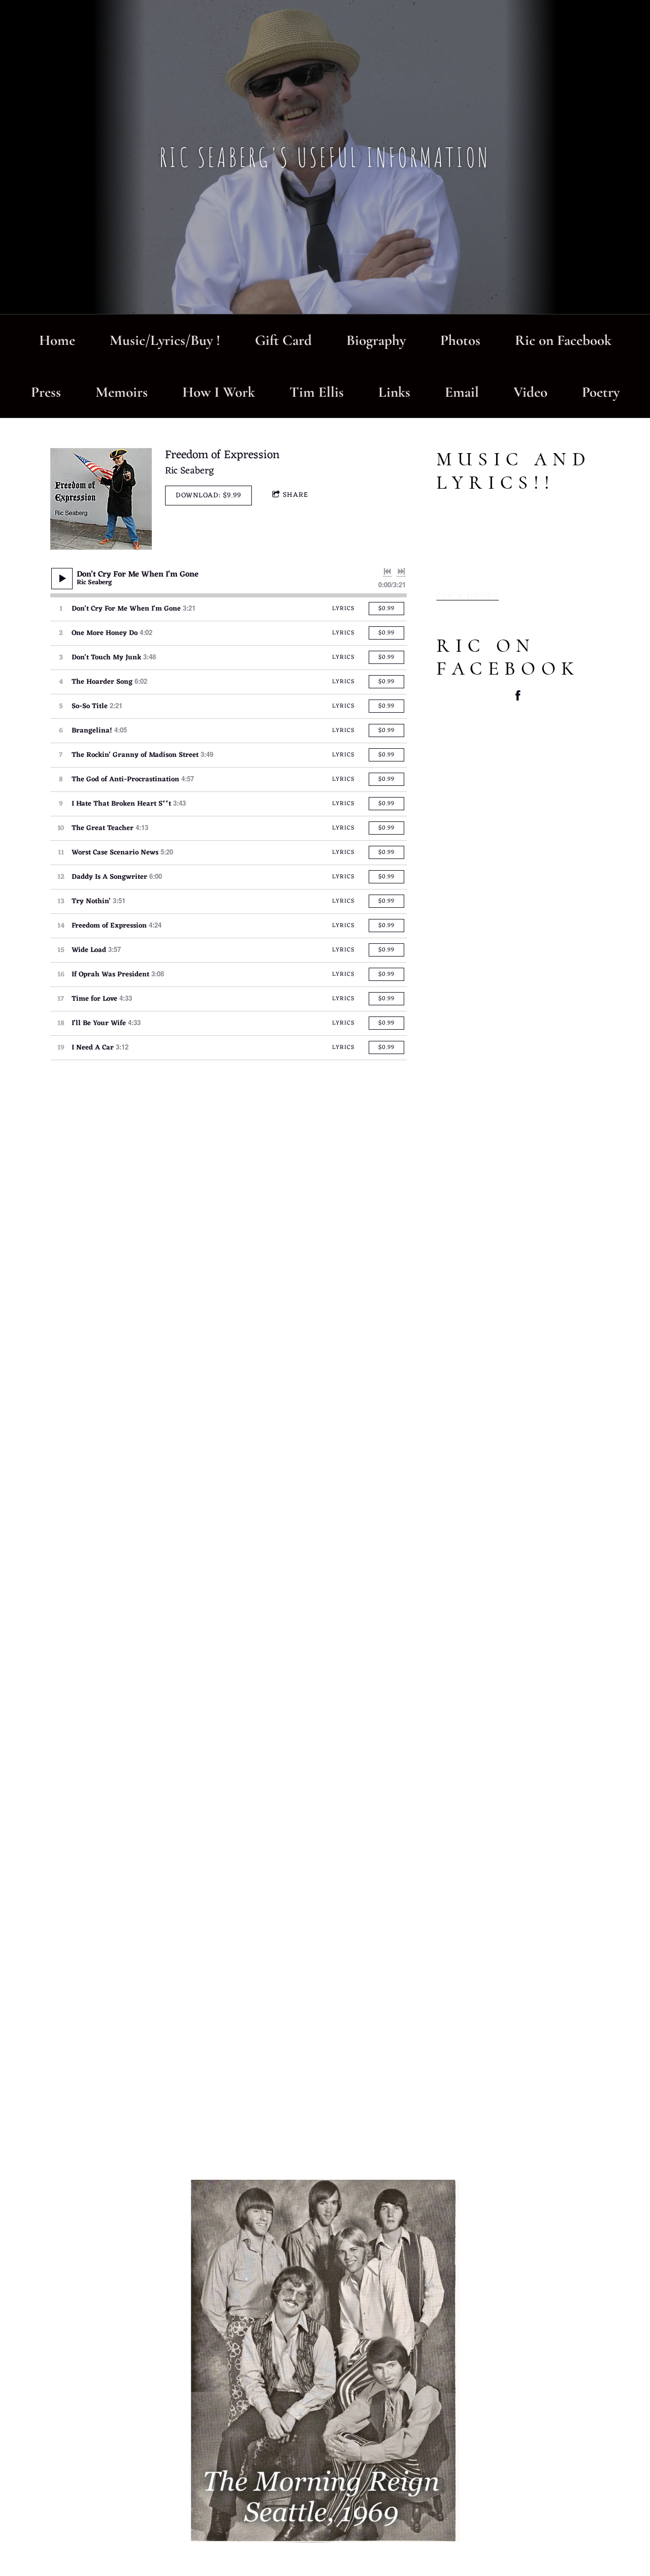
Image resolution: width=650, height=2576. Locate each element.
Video (530, 392)
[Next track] (401, 571)
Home (57, 340)
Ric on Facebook (563, 340)
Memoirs (122, 392)
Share (296, 495)
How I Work (219, 392)
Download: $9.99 (208, 496)
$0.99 (386, 609)
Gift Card (283, 340)
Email (462, 392)
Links (394, 392)
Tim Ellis (317, 392)
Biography (376, 340)
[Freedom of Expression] (101, 499)
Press (46, 392)
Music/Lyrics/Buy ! (165, 340)
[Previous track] (387, 571)
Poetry (601, 392)
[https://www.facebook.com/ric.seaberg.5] (518, 698)
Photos (460, 340)
